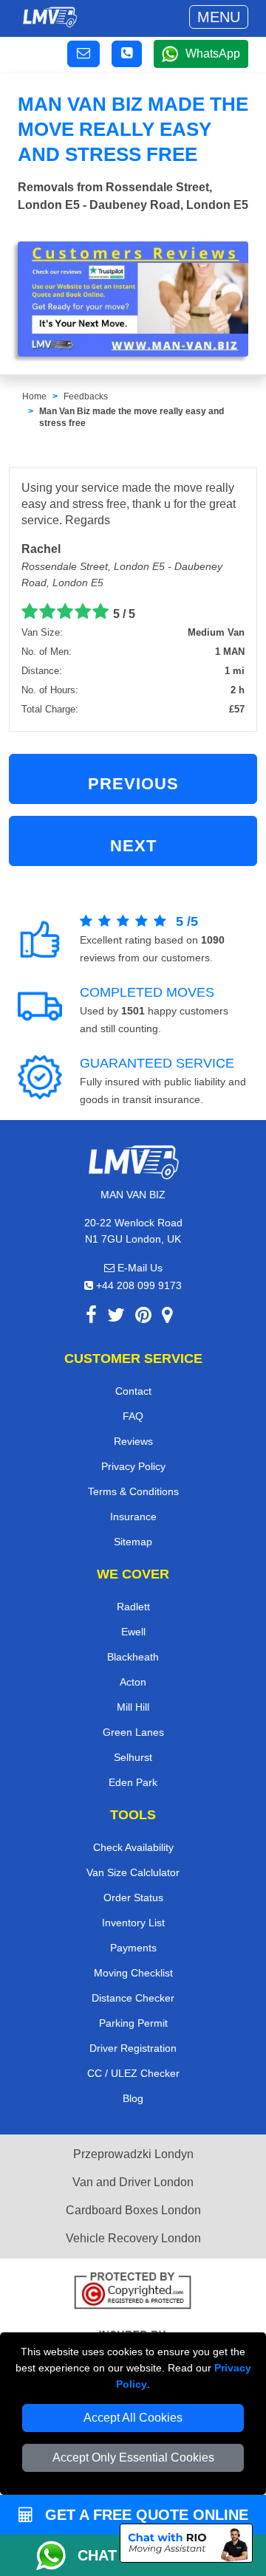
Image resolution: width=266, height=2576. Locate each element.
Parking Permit (133, 2023)
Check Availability (133, 1847)
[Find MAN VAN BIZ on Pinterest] (143, 1318)
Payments (133, 1948)
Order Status (133, 1897)
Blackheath (133, 1657)
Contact (133, 1391)
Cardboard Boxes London (133, 2210)
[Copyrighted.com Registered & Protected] (133, 2292)
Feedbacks (86, 396)
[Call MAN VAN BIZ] (127, 54)
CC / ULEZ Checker (133, 2073)
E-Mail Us (139, 1268)
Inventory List (133, 1923)
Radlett (133, 1607)
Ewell (133, 1632)
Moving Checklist (133, 1973)
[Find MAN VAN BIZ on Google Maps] (167, 1318)
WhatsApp (213, 54)
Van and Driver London (133, 2182)
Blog (133, 2098)
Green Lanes (133, 1732)
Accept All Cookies (133, 2418)
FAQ (133, 1416)
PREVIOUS (133, 784)
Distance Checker (133, 1998)
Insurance (133, 1517)
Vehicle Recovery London (133, 2238)
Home (34, 396)
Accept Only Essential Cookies (133, 2457)
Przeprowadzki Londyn (133, 2154)
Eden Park (133, 1782)
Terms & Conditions (133, 1491)
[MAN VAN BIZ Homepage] (50, 17)
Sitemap (133, 1542)
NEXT (133, 846)
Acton (133, 1682)
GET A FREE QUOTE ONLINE (144, 2515)
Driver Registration (133, 2048)
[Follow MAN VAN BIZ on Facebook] (91, 1318)
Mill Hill (133, 1707)
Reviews (133, 1441)
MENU (219, 17)
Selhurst (133, 1757)
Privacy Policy (133, 1466)
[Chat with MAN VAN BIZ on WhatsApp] (57, 2555)
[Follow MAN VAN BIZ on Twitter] (116, 1318)
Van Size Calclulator (133, 1872)
